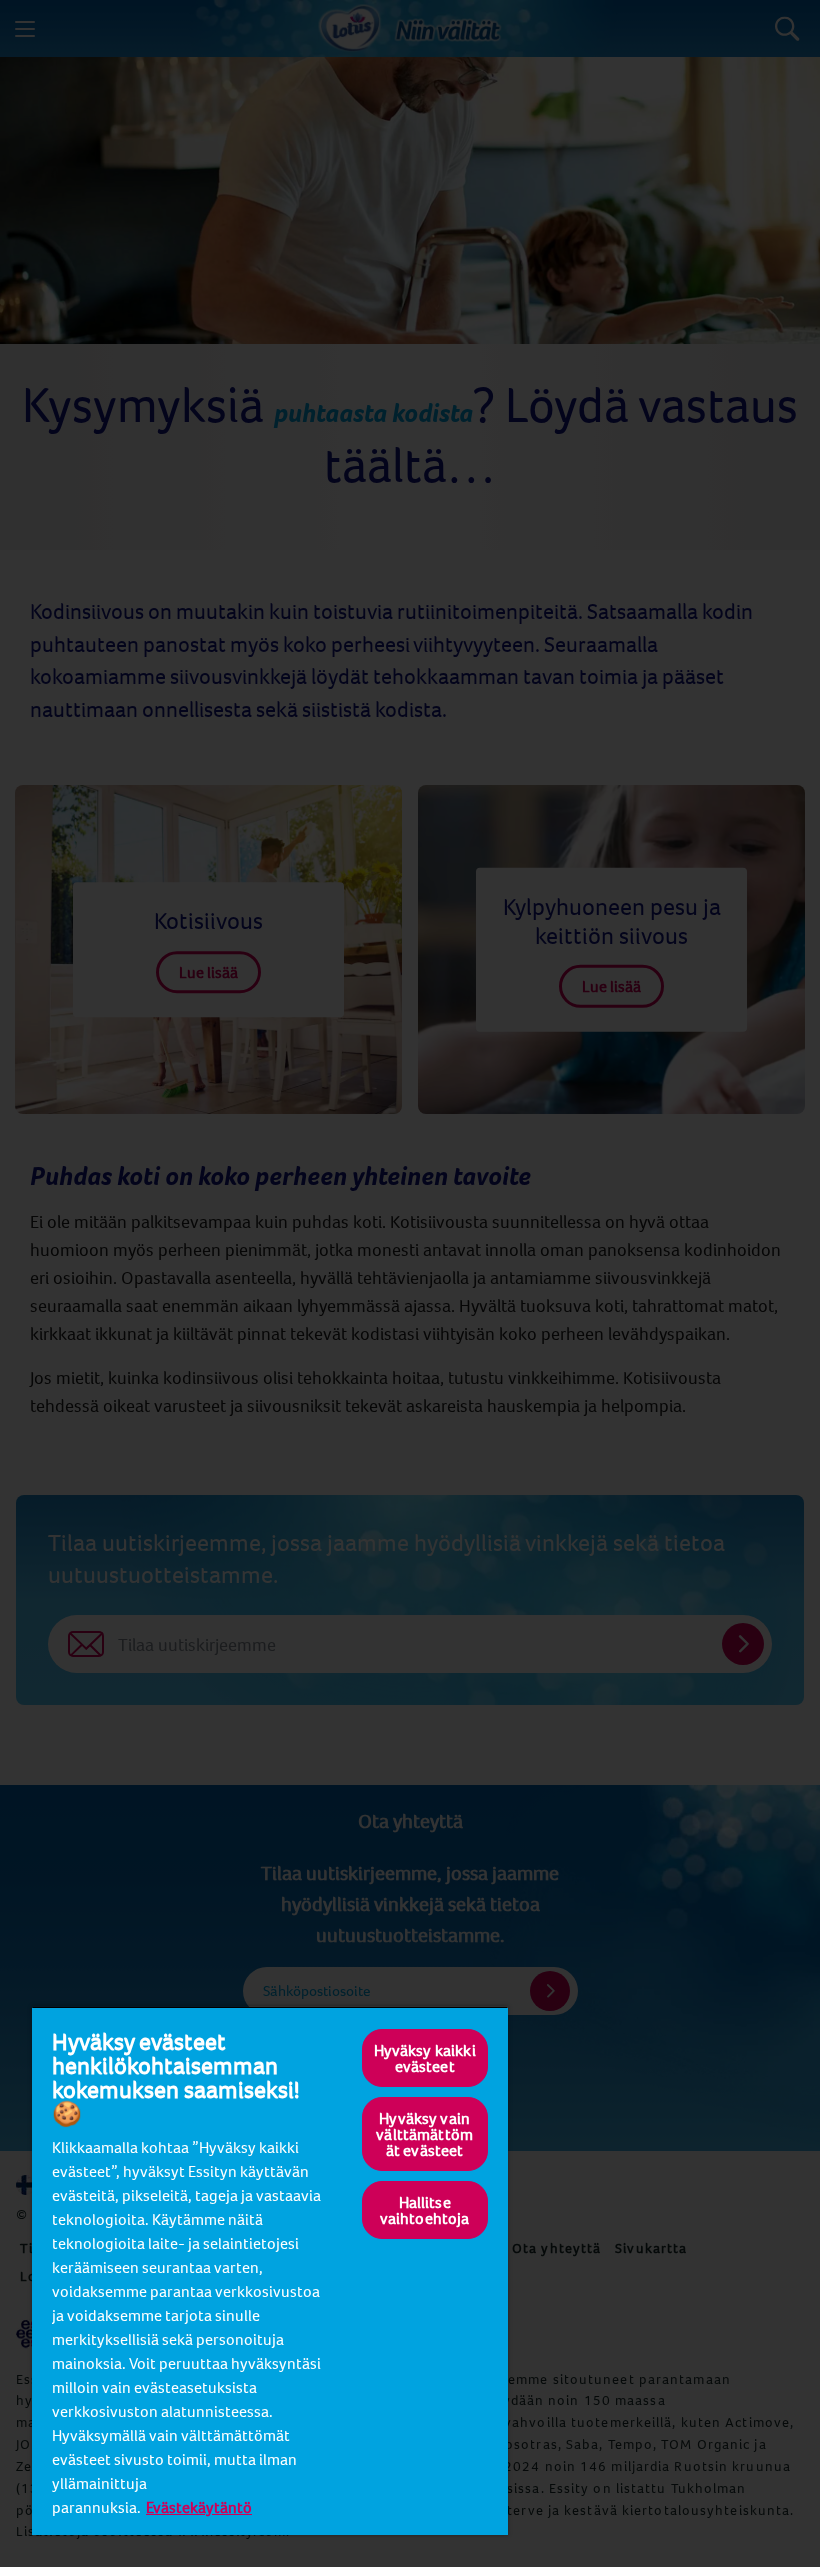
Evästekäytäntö (199, 2507)
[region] (270, 2270)
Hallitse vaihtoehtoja (425, 2210)
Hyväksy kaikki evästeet (425, 2058)
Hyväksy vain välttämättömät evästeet (424, 2134)
